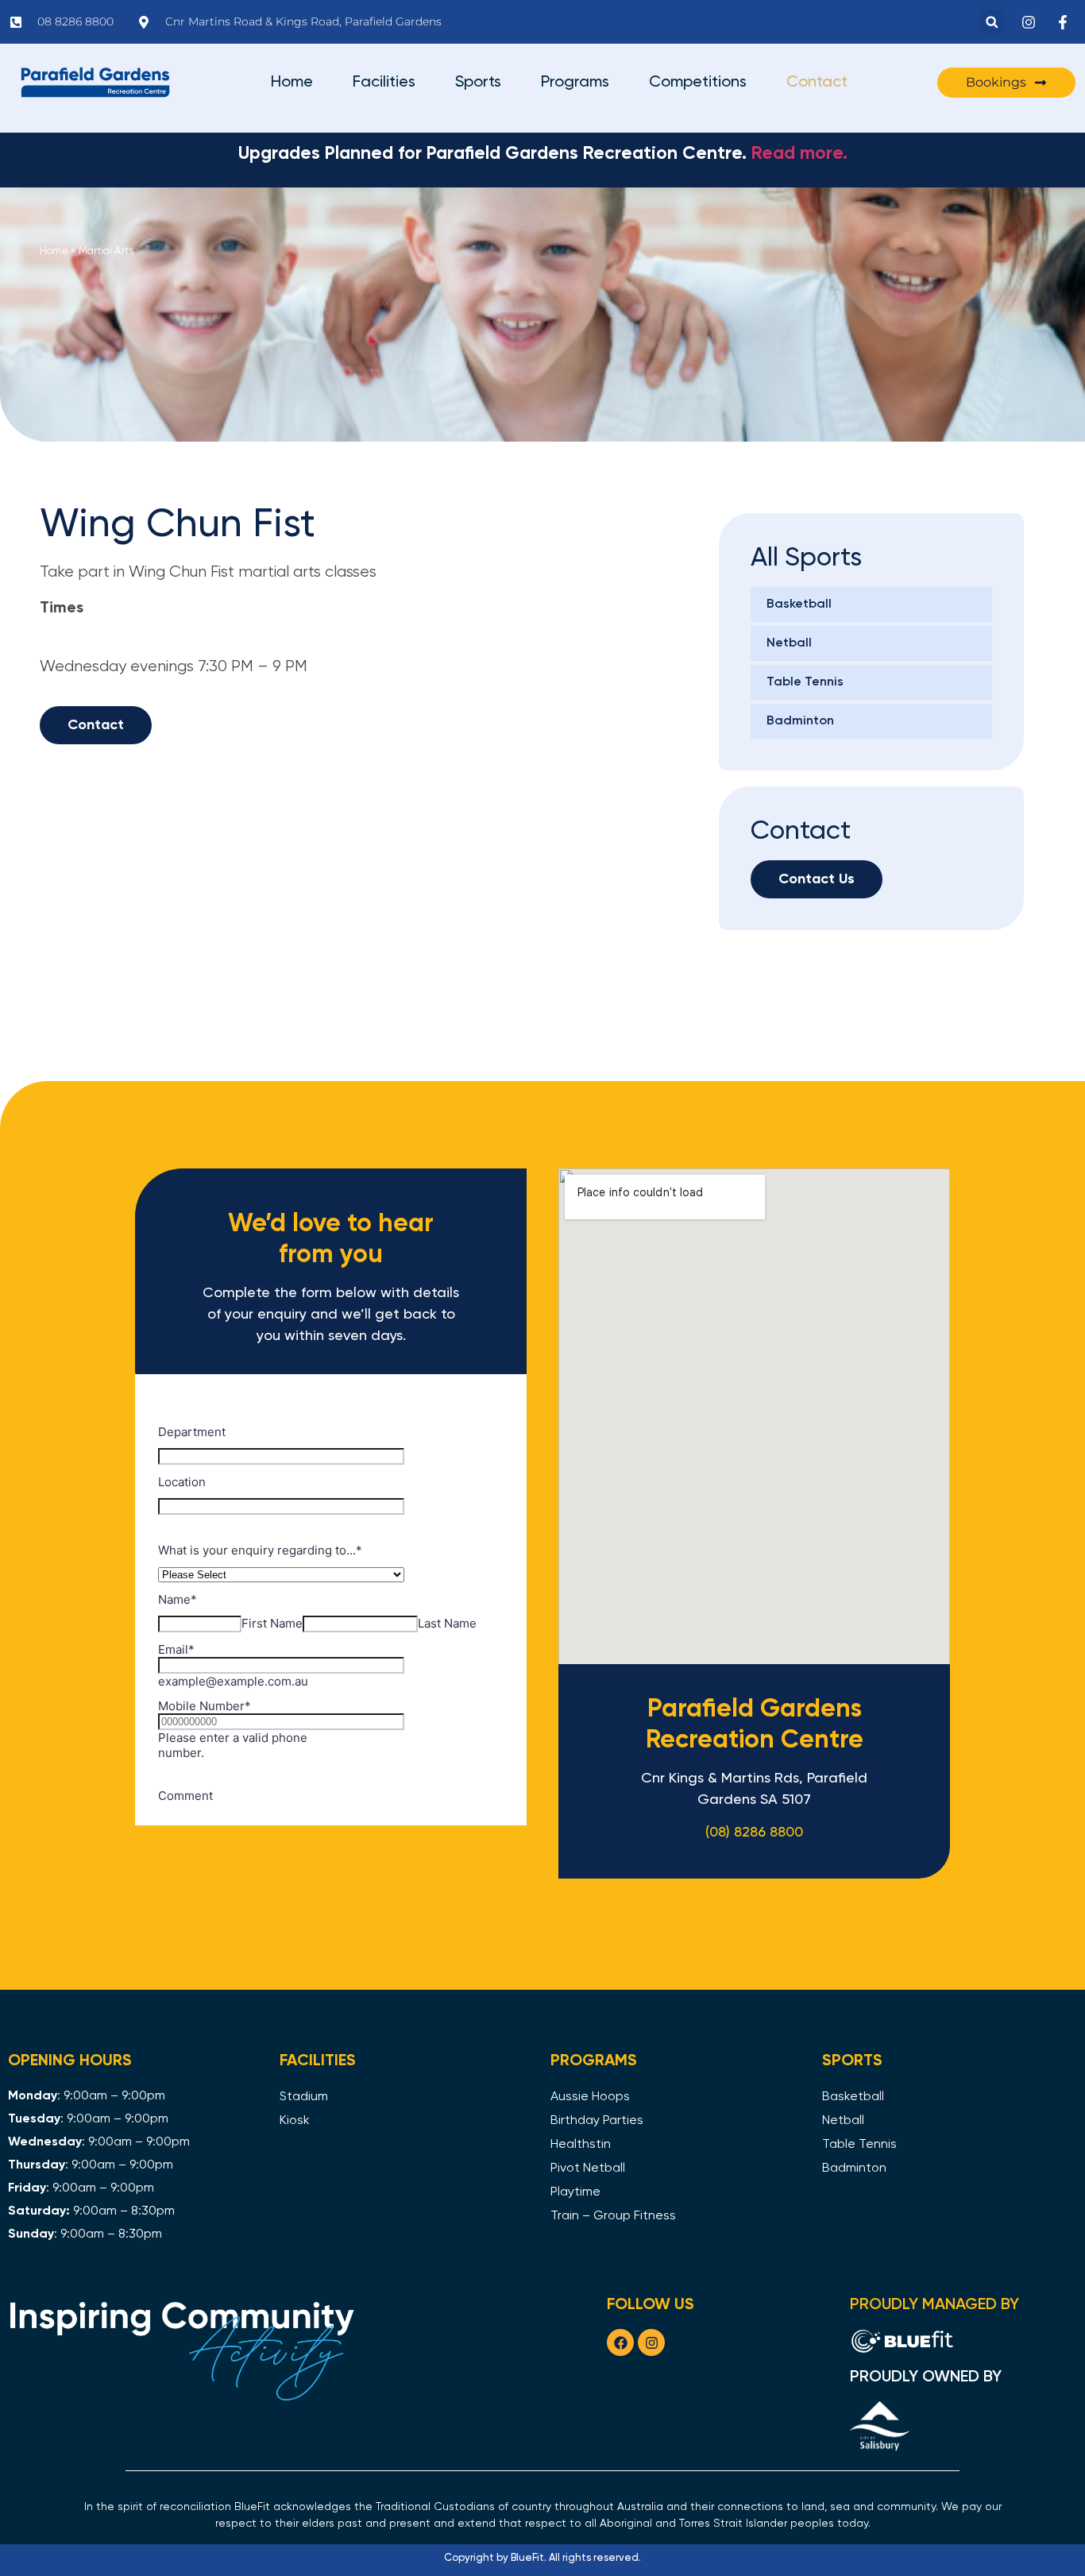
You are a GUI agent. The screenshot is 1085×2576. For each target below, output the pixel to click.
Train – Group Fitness (613, 2216)
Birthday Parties (597, 2121)
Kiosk (295, 2121)
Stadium (304, 2097)
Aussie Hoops (590, 2097)
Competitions (698, 83)
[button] (992, 22)
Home (292, 83)
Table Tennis (805, 682)
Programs (575, 83)
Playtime (575, 2192)
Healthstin (581, 2145)
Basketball (799, 604)
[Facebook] (620, 2342)
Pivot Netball (588, 2169)
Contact (817, 83)
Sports (478, 83)
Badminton (800, 721)
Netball (789, 643)
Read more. (799, 154)
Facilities (384, 83)
